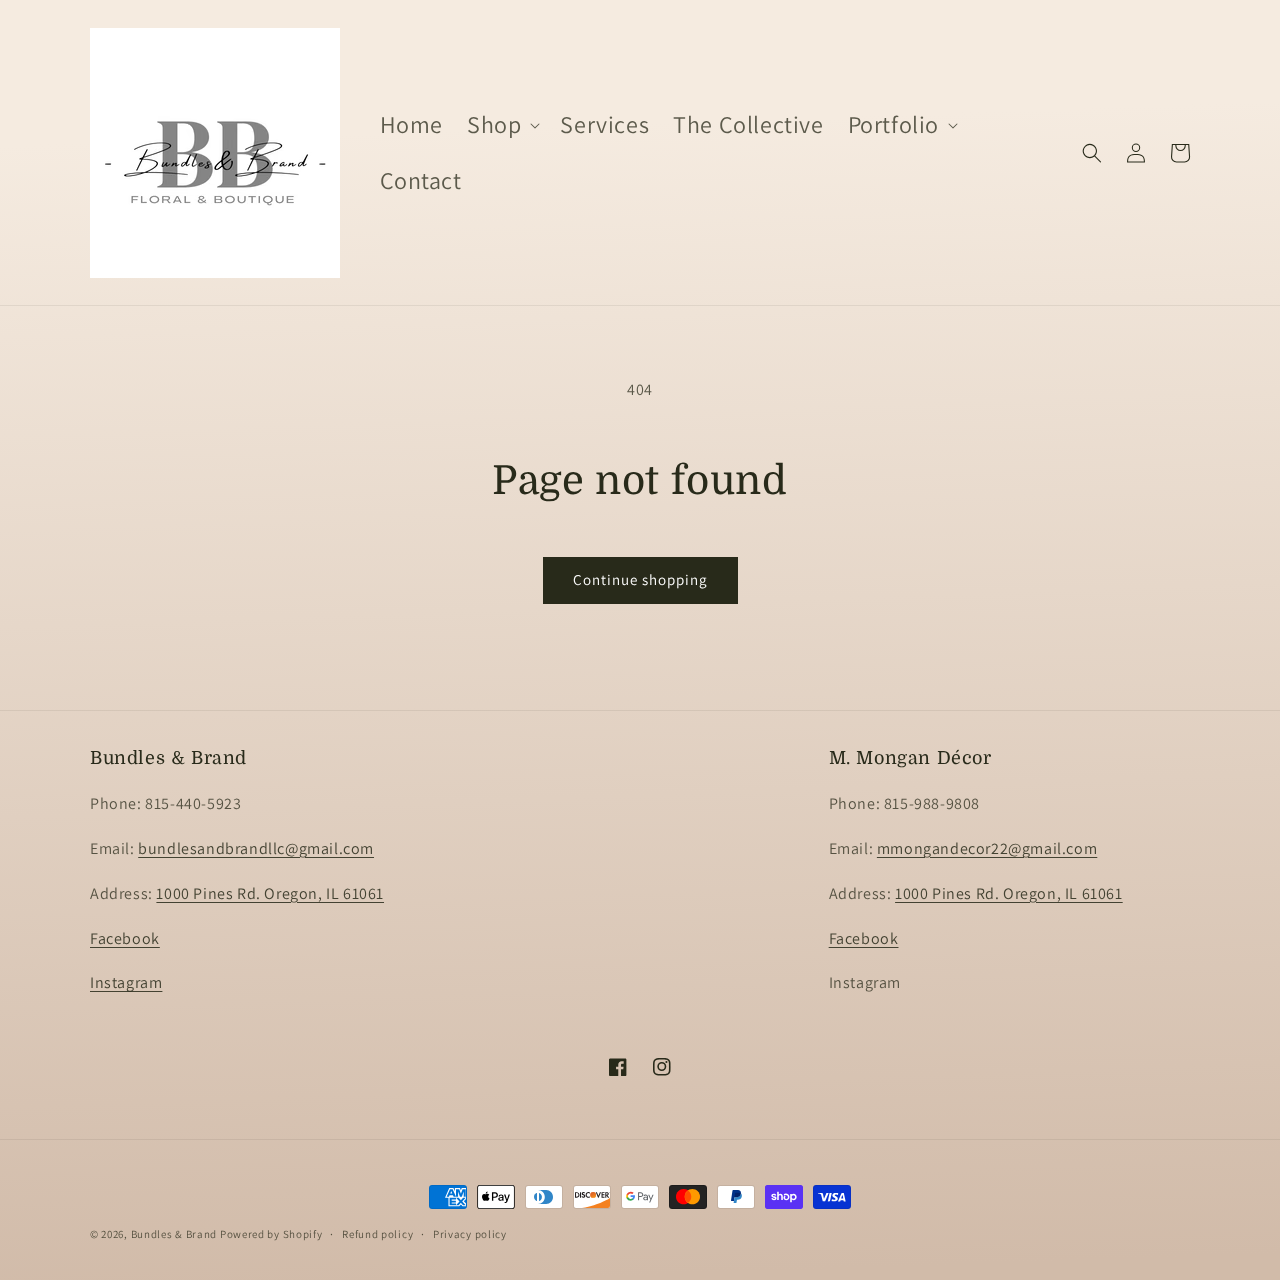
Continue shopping (640, 579)
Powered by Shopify (271, 1234)
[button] (501, 124)
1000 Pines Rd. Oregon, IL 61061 (270, 893)
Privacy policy (470, 1233)
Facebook (125, 938)
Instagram (126, 983)
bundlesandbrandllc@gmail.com (256, 848)
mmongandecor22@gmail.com (987, 848)
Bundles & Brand (174, 1234)
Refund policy (377, 1233)
